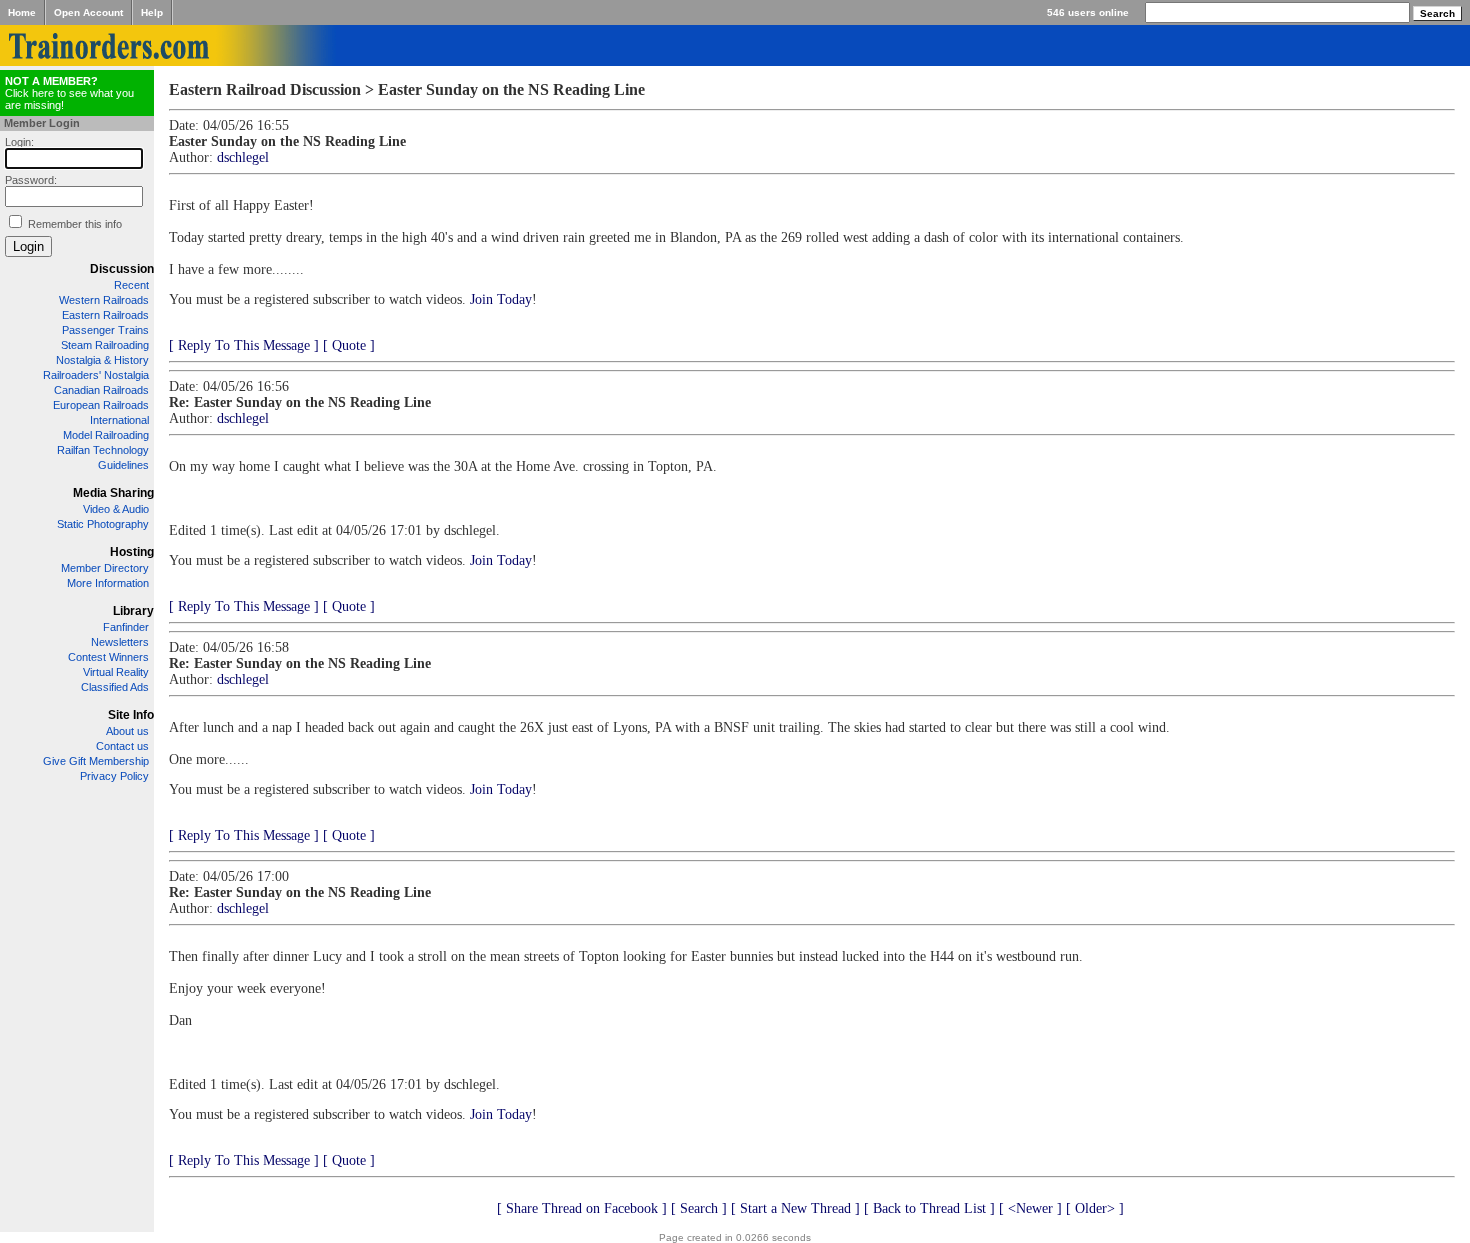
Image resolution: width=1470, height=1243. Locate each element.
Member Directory (105, 568)
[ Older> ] (1095, 1208)
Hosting (132, 552)
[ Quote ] (349, 345)
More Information (108, 583)
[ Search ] (699, 1208)
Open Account (88, 12)
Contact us (122, 746)
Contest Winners (108, 657)
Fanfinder (126, 627)
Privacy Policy (114, 776)
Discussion (122, 269)
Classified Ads (115, 687)
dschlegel (243, 157)
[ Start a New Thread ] (795, 1208)
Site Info (131, 715)
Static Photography (103, 524)
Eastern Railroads (105, 315)
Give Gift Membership (96, 761)
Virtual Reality (116, 672)
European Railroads (101, 405)
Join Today (501, 299)
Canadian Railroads (101, 390)
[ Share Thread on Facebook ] (582, 1208)
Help (152, 12)
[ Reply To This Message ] (244, 345)
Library (133, 611)
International (119, 420)
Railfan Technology (103, 450)
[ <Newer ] (1030, 1208)
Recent (131, 285)
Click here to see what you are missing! (69, 93)
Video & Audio (116, 509)
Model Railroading (106, 435)
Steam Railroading (105, 345)
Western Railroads (104, 300)
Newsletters (120, 642)
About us (127, 731)
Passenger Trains (105, 330)
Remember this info (75, 224)
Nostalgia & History (102, 360)
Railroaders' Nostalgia (96, 375)
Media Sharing (113, 493)
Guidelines (123, 465)
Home (22, 12)
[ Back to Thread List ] (929, 1208)
